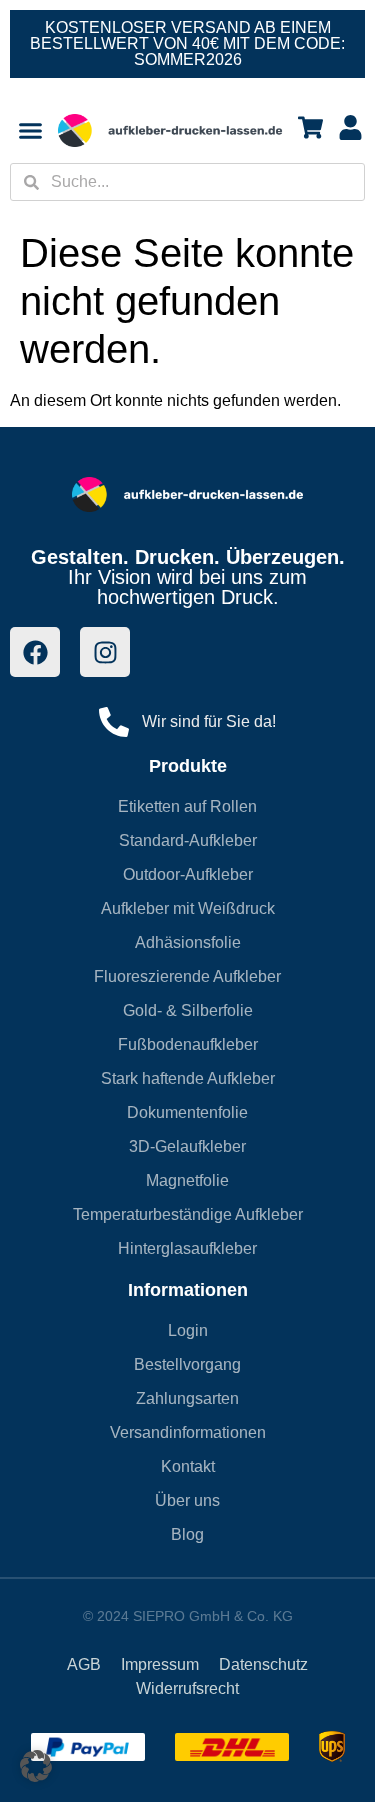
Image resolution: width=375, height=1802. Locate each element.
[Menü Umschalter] (30, 130)
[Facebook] (35, 652)
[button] (36, 1766)
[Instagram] (105, 652)
